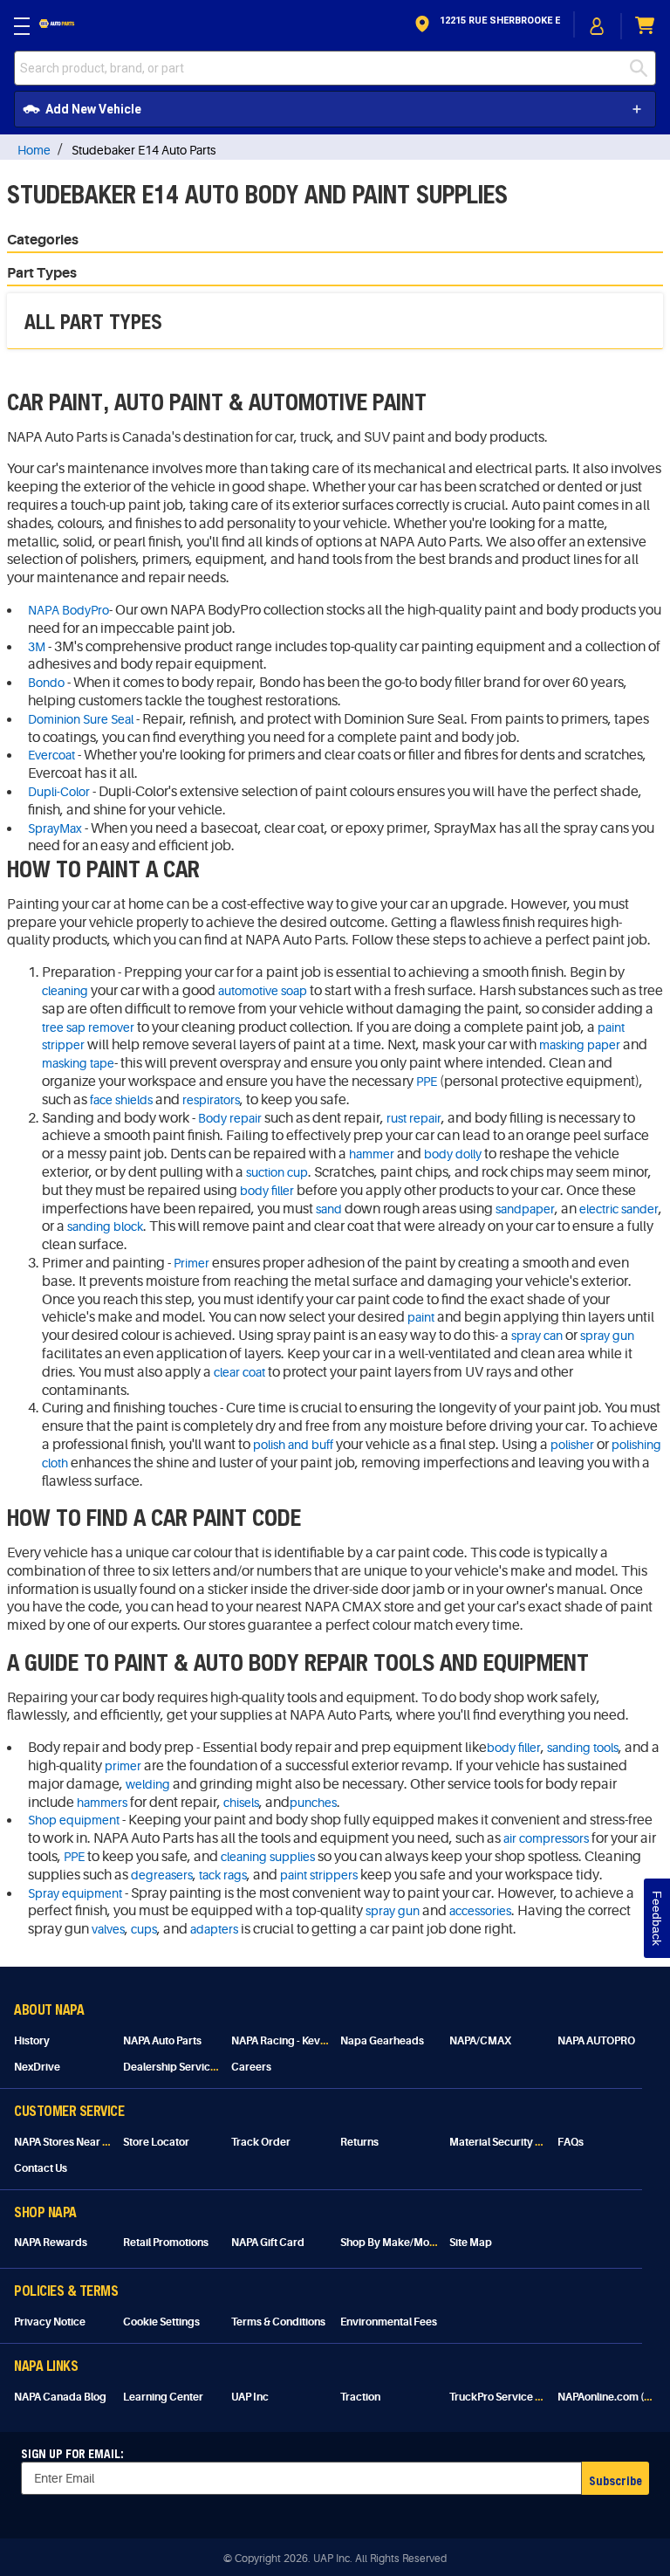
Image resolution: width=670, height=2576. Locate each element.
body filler (267, 1191)
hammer (372, 1154)
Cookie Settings (161, 2322)
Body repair (230, 1118)
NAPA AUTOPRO (596, 2041)
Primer (191, 1263)
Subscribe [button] (615, 2480)
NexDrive (37, 2067)
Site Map (471, 2243)
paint (421, 1317)
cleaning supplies (268, 1857)
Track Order (261, 2142)
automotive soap (263, 991)
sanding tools (583, 1748)
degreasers (162, 1875)
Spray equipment (75, 1893)
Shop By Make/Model (393, 2243)
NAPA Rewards (51, 2243)
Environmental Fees (389, 2322)
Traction (360, 2397)
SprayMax (55, 828)
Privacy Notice (50, 2322)
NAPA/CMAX (480, 2041)
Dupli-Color (59, 792)
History (32, 2041)
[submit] (643, 68)
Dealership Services (172, 2067)
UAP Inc (250, 2397)
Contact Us (41, 2168)
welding (148, 1784)
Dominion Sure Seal (81, 719)
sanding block (105, 1226)
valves (108, 1929)
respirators (211, 1100)
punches (313, 1803)
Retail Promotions (166, 2243)
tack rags (223, 1875)
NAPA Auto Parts (162, 2041)
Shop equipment (74, 1820)
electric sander (619, 1209)
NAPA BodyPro (68, 610)
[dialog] (598, 26)
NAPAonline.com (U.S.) (612, 2397)
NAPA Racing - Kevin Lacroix (299, 2041)
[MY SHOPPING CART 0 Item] (646, 26)
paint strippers (319, 1875)
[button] (486, 26)
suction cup (277, 1172)
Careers (251, 2067)
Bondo (46, 683)
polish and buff (293, 1445)
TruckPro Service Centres (512, 2397)
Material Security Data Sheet (519, 2142)
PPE (427, 1082)
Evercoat (51, 755)
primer (123, 1766)
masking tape (78, 1063)
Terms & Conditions (278, 2322)
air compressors (546, 1838)
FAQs (571, 2142)
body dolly (453, 1154)
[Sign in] (598, 26)
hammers (102, 1803)
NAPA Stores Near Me (66, 2142)
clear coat (239, 1372)
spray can (537, 1336)
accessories (480, 1911)
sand (329, 1209)
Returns (359, 2142)
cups (144, 1929)
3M (37, 647)
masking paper (580, 1045)
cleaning (65, 991)
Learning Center (163, 2397)
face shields (121, 1100)
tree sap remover (88, 1027)
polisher (572, 1445)
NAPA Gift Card (268, 2243)
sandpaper (525, 1209)
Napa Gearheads (382, 2041)
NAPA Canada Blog (60, 2397)
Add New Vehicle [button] (93, 109)
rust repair (414, 1118)
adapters (214, 1929)
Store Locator (156, 2142)
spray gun (607, 1336)
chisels (241, 1803)
